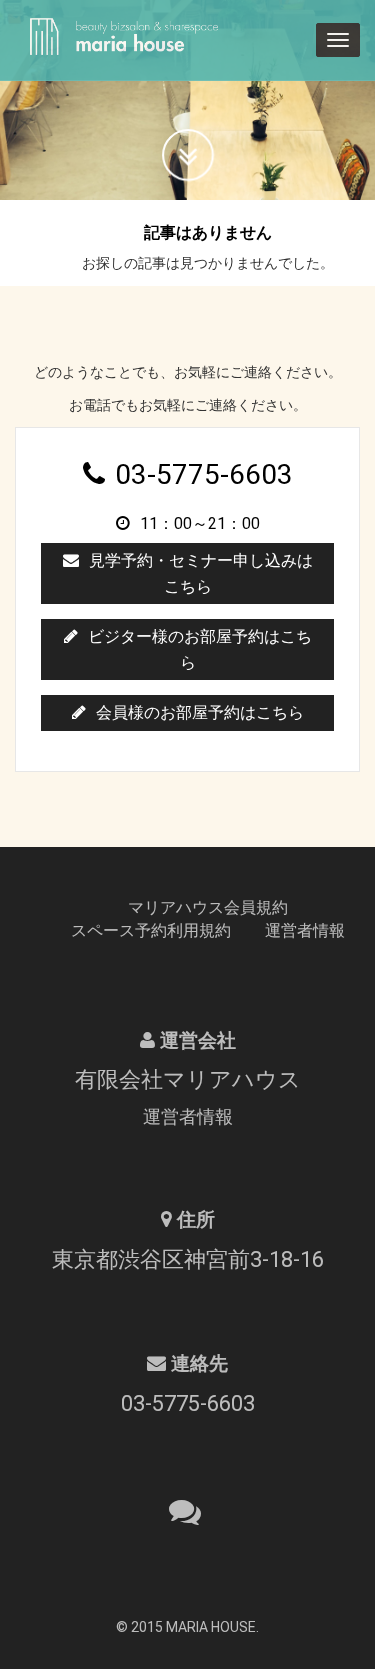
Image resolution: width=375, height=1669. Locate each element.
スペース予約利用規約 (151, 930)
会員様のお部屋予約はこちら (200, 712)
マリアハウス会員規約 (208, 907)
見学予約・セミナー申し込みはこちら (201, 573)
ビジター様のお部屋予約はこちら (200, 649)
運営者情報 (305, 930)
